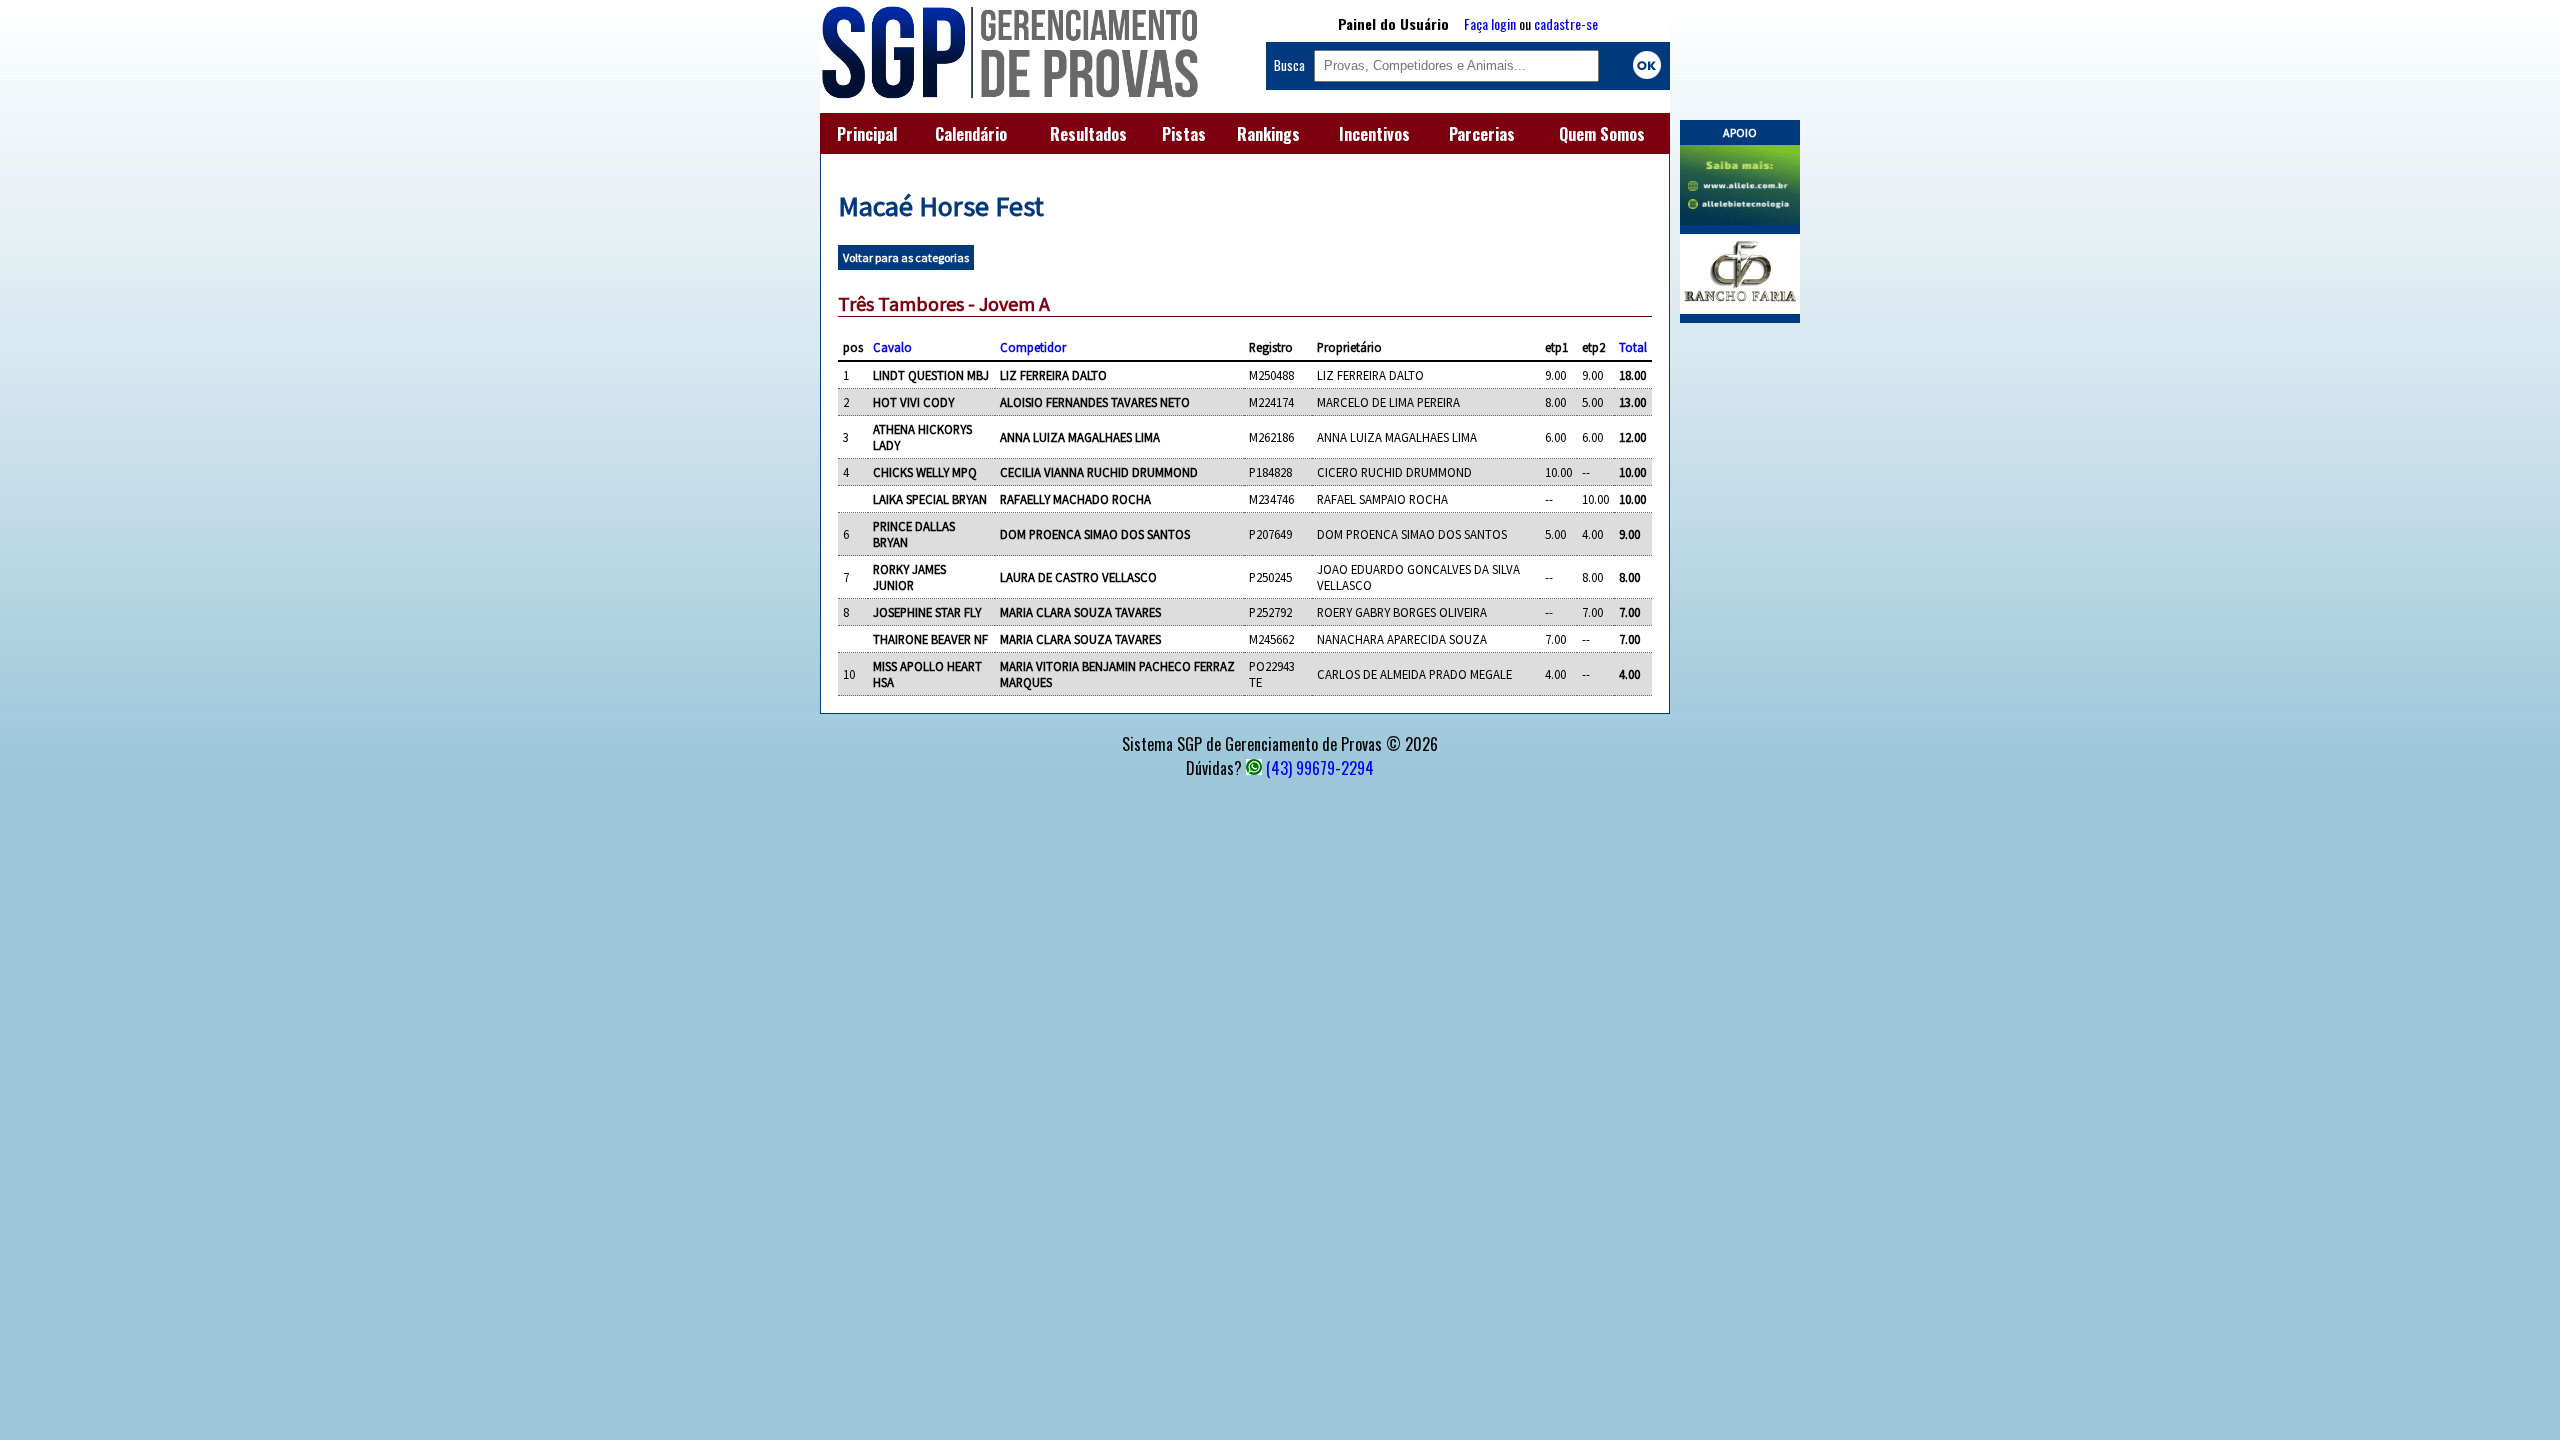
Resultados (1088, 134)
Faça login (1490, 23)
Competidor (1033, 347)
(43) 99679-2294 (1320, 768)
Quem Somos (1602, 134)
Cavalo (892, 347)
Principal (867, 134)
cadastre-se (1566, 23)
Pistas (1184, 134)
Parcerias (1482, 134)
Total (1633, 347)
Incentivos (1374, 134)
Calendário (971, 134)
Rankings (1268, 134)
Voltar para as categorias (906, 257)
